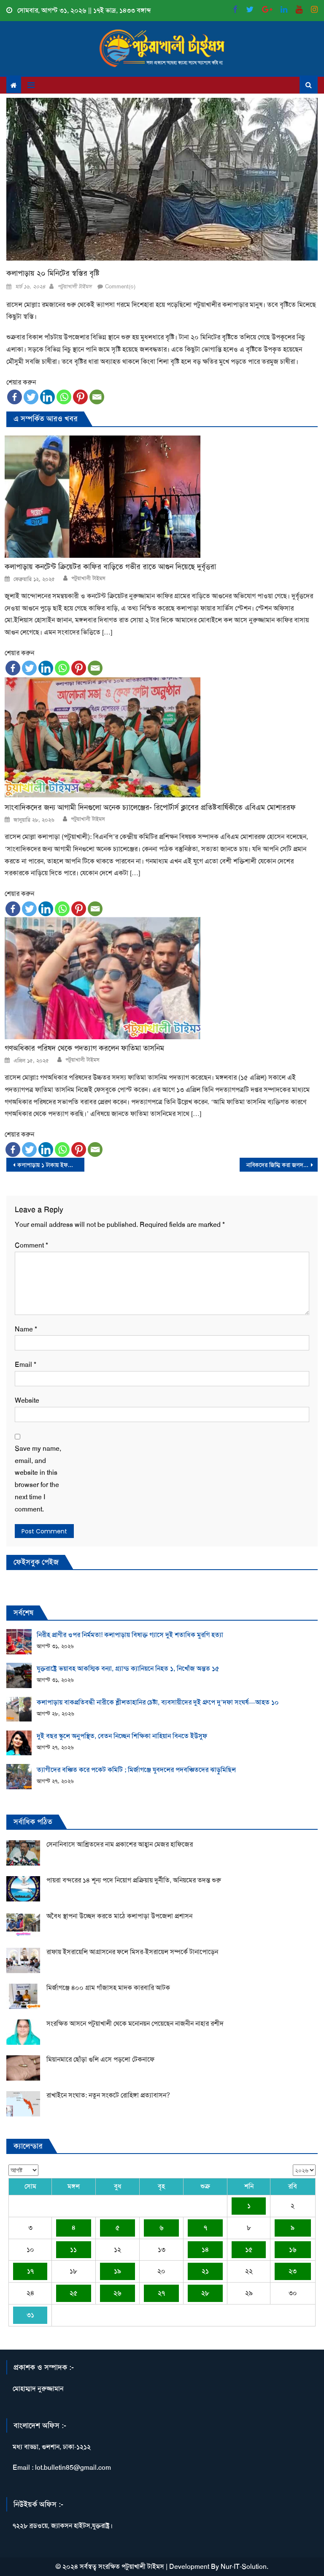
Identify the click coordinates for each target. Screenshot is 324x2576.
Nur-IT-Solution (244, 2567)
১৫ (249, 2249)
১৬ (293, 2249)
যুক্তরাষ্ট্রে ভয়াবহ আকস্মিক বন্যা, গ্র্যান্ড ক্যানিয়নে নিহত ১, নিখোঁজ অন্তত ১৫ (128, 1668)
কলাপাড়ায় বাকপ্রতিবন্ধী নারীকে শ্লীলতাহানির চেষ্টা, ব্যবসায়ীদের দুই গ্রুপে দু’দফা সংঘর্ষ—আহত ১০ (158, 1702)
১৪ (205, 2249)
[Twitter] (31, 397)
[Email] (97, 397)
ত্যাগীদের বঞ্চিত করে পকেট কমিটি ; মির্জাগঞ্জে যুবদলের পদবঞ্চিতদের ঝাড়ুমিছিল (136, 1770)
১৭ (30, 2271)
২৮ (205, 2293)
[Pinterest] (80, 397)
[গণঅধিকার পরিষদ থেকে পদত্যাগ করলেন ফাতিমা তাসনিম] (161, 978)
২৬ (117, 2293)
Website (27, 1400)
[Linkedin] (47, 397)
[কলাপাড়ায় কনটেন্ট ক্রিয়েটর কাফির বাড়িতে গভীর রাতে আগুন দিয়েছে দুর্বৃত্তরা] (161, 497)
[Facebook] (15, 397)
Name (26, 1329)
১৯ (117, 2271)
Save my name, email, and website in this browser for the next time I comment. (38, 1479)
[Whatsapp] (64, 397)
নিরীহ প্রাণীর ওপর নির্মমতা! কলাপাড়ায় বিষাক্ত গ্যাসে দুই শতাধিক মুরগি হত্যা (130, 1635)
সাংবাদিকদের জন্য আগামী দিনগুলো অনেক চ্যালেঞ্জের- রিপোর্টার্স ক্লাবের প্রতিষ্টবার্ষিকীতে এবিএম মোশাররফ (150, 808)
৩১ (30, 2315)
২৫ (74, 2293)
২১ (205, 2271)
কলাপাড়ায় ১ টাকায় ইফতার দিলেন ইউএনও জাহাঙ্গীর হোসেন (51, 1165)
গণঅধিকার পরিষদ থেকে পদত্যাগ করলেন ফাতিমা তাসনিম (84, 1048)
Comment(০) (120, 286)
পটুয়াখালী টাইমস (74, 286)
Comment (31, 1245)
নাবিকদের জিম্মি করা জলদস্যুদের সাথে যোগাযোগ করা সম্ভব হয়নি (282, 1165)
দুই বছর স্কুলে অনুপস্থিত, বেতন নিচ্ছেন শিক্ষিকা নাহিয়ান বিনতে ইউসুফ (122, 1736)
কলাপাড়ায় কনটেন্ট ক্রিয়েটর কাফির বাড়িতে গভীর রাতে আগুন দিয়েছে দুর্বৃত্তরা (110, 567)
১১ (73, 2249)
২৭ (161, 2293)
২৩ (293, 2271)
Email (26, 1365)
